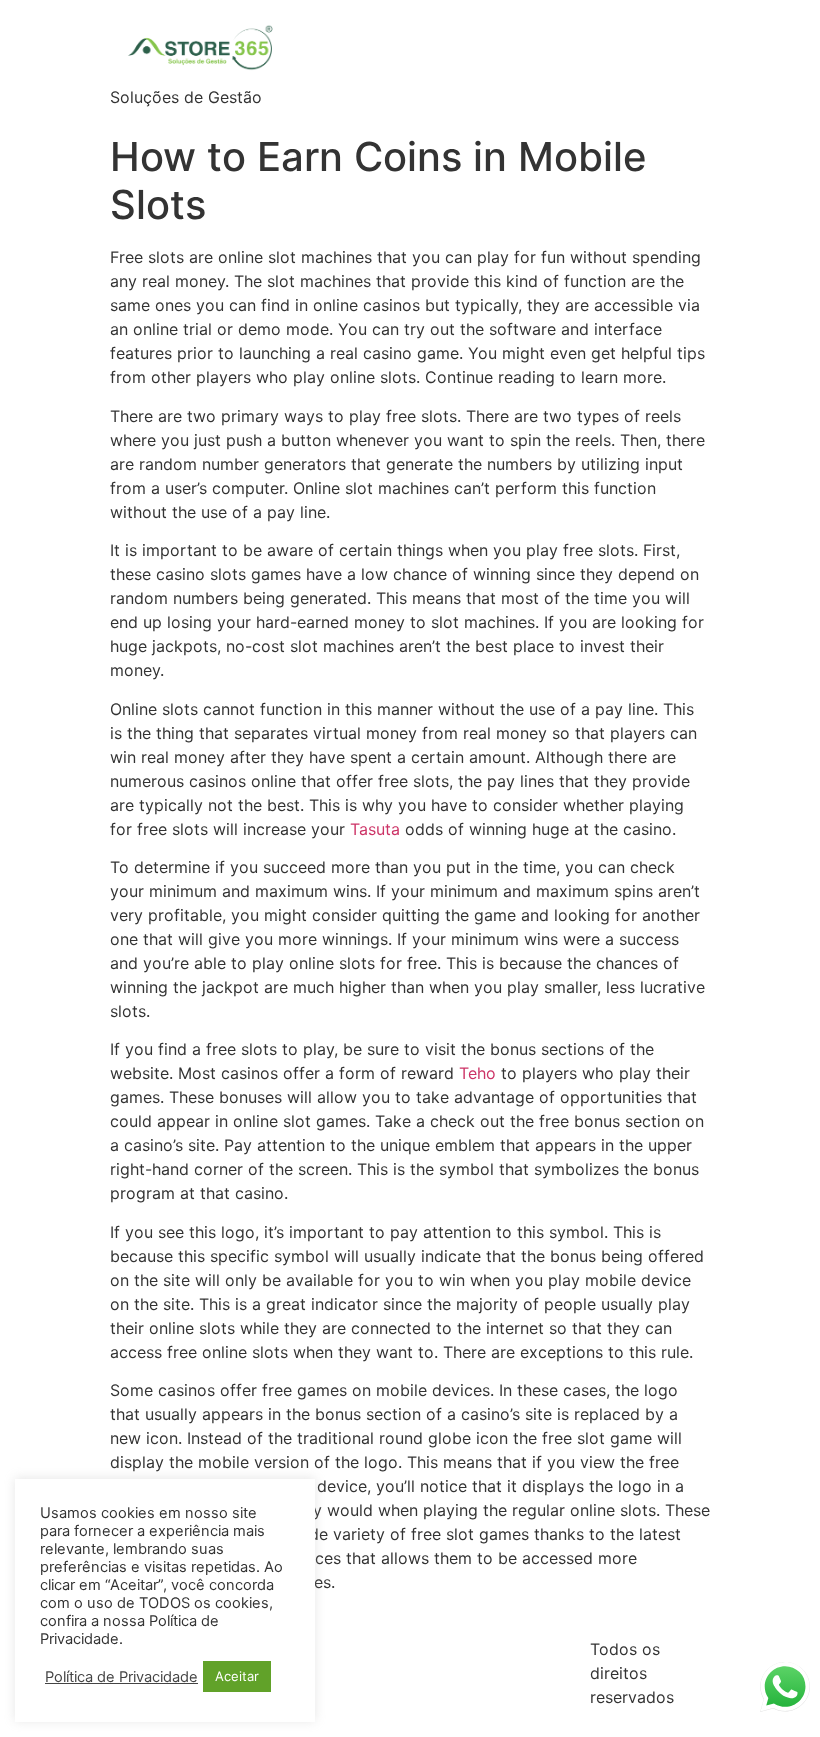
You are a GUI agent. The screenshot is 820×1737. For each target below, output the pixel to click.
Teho (477, 1073)
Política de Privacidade (121, 1677)
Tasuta (375, 829)
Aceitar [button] (237, 1676)
